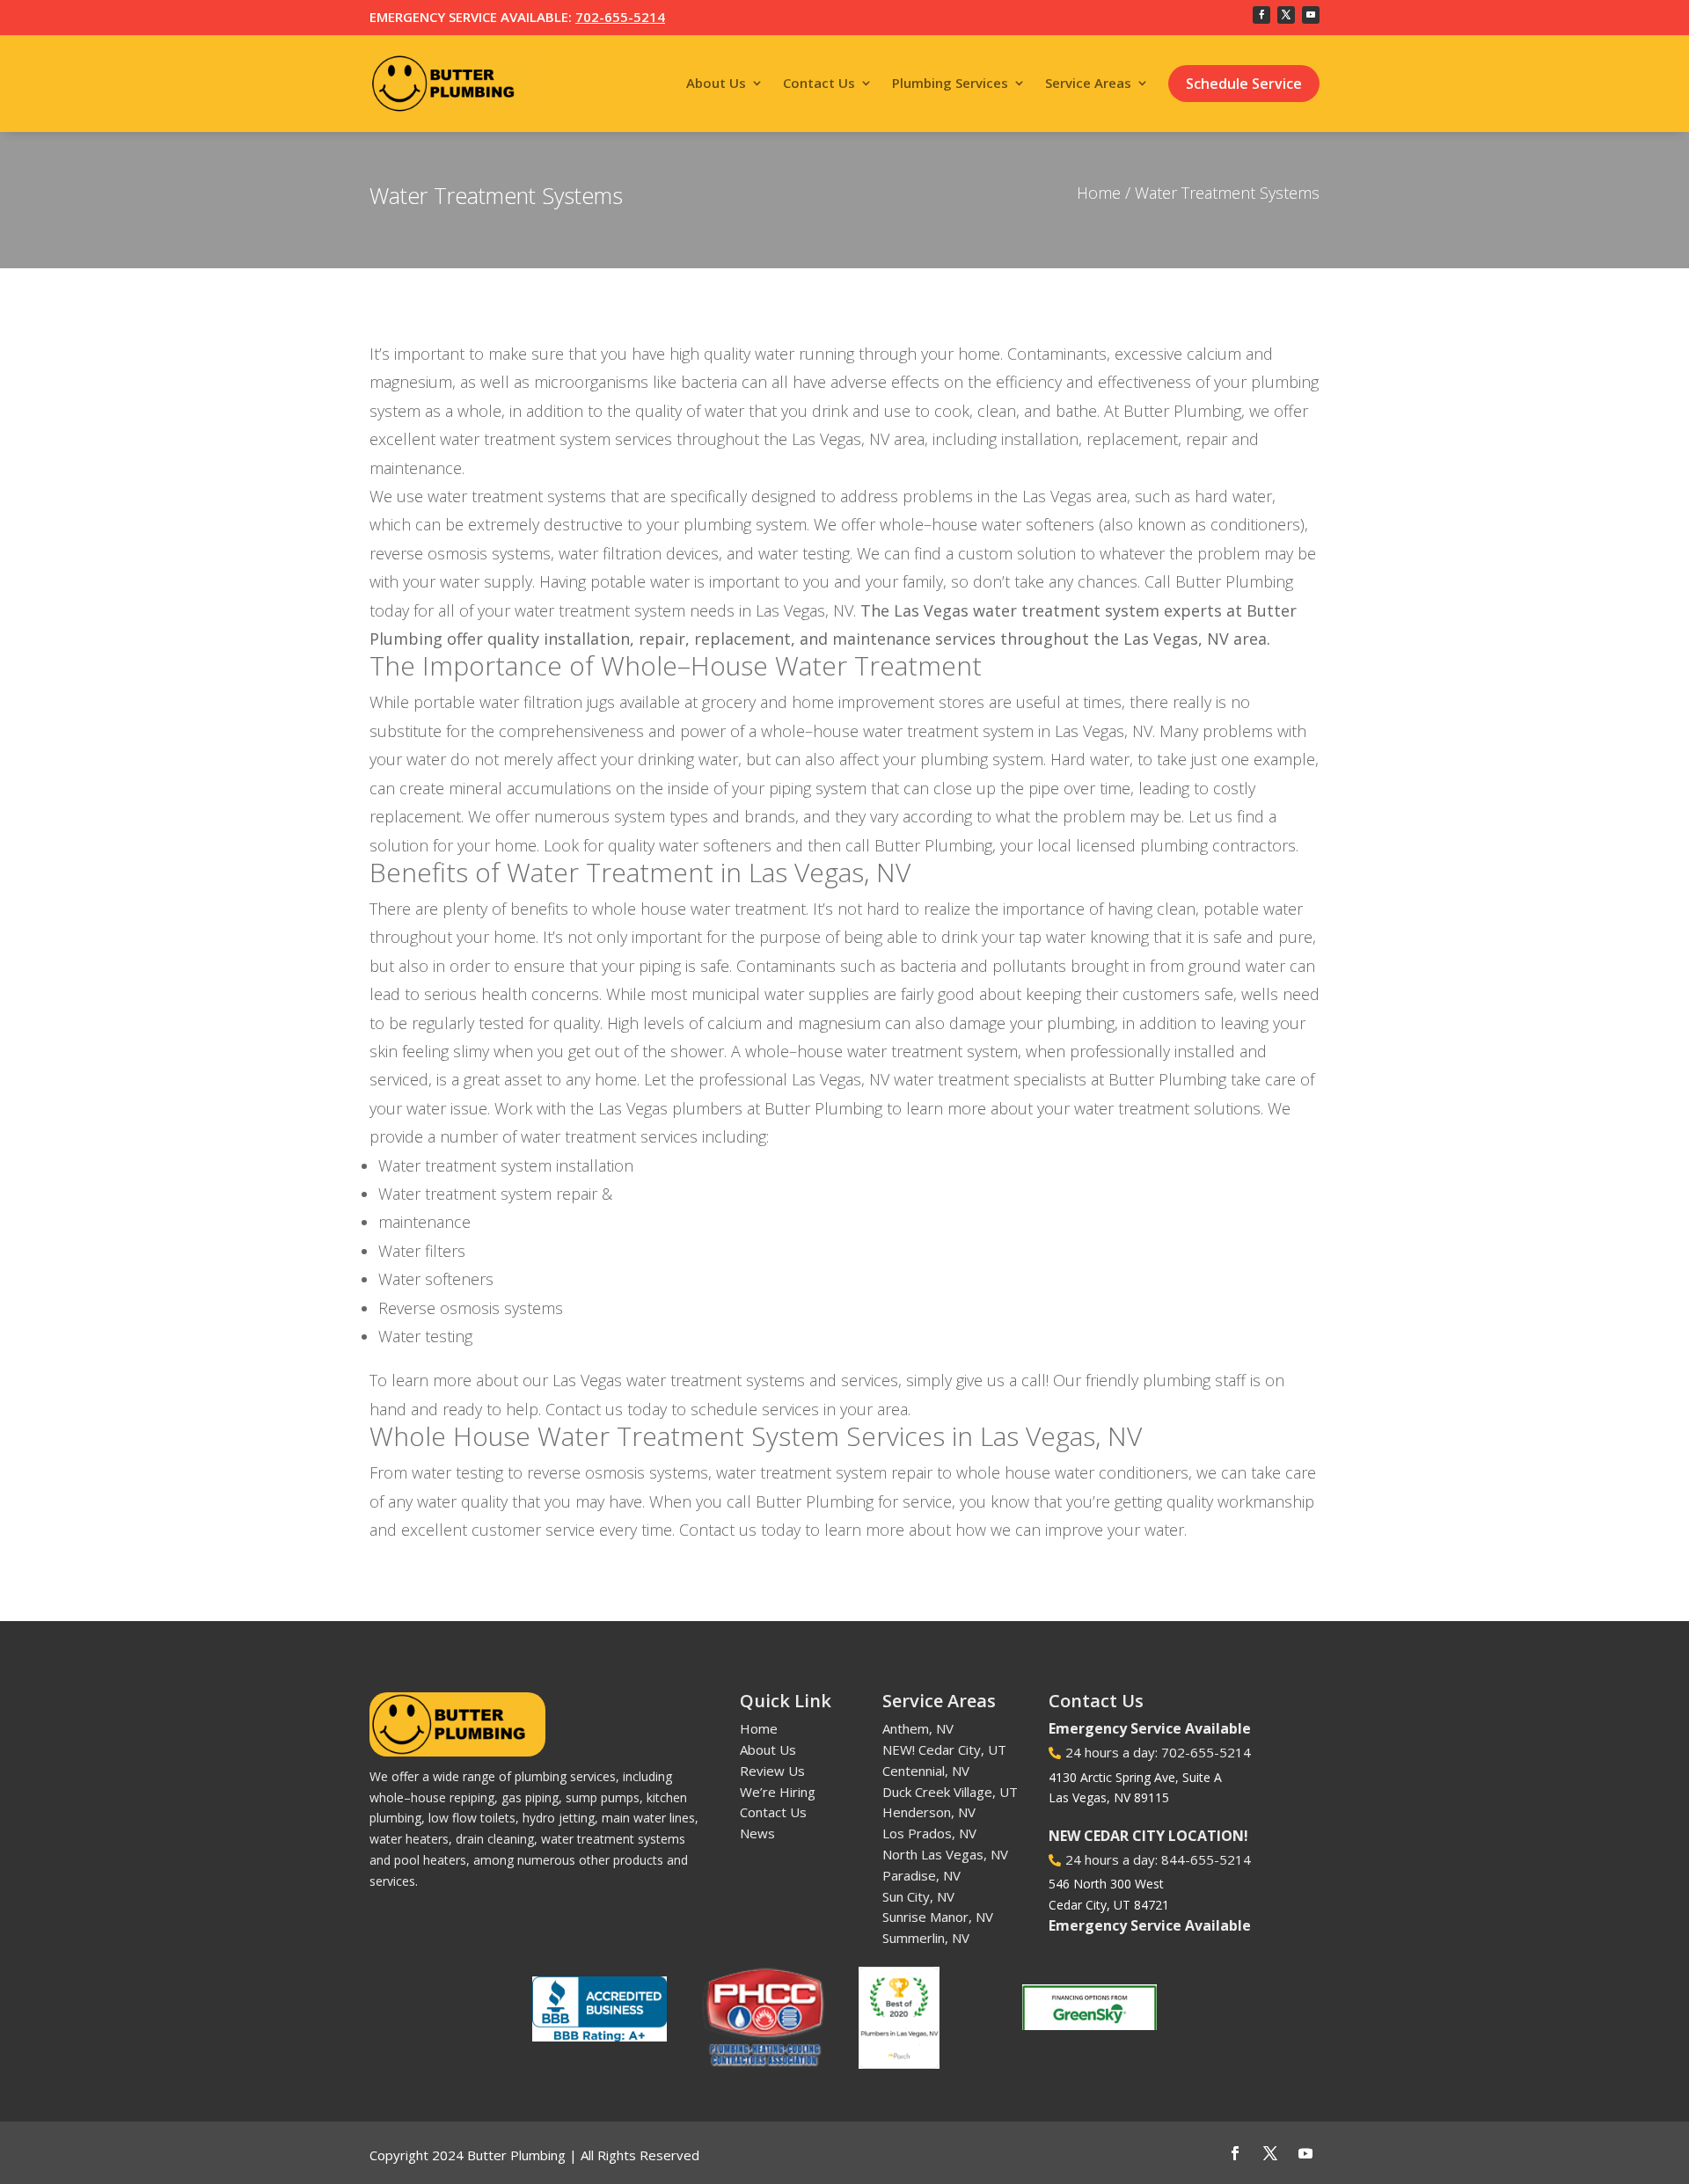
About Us (716, 83)
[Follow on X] (1286, 15)
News (757, 1833)
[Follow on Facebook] (1261, 15)
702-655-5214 (620, 17)
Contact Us (819, 83)
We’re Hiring (778, 1792)
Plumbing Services (950, 83)
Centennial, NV (926, 1771)
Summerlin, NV (926, 1938)
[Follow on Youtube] (1311, 15)
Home (1099, 193)
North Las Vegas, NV (945, 1854)
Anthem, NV (918, 1728)
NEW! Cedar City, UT (944, 1749)
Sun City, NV (918, 1896)
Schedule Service (1244, 84)
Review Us (772, 1771)
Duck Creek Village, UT (950, 1792)
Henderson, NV (929, 1812)
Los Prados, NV (929, 1833)
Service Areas (1088, 83)
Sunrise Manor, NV (938, 1917)
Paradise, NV (921, 1875)
